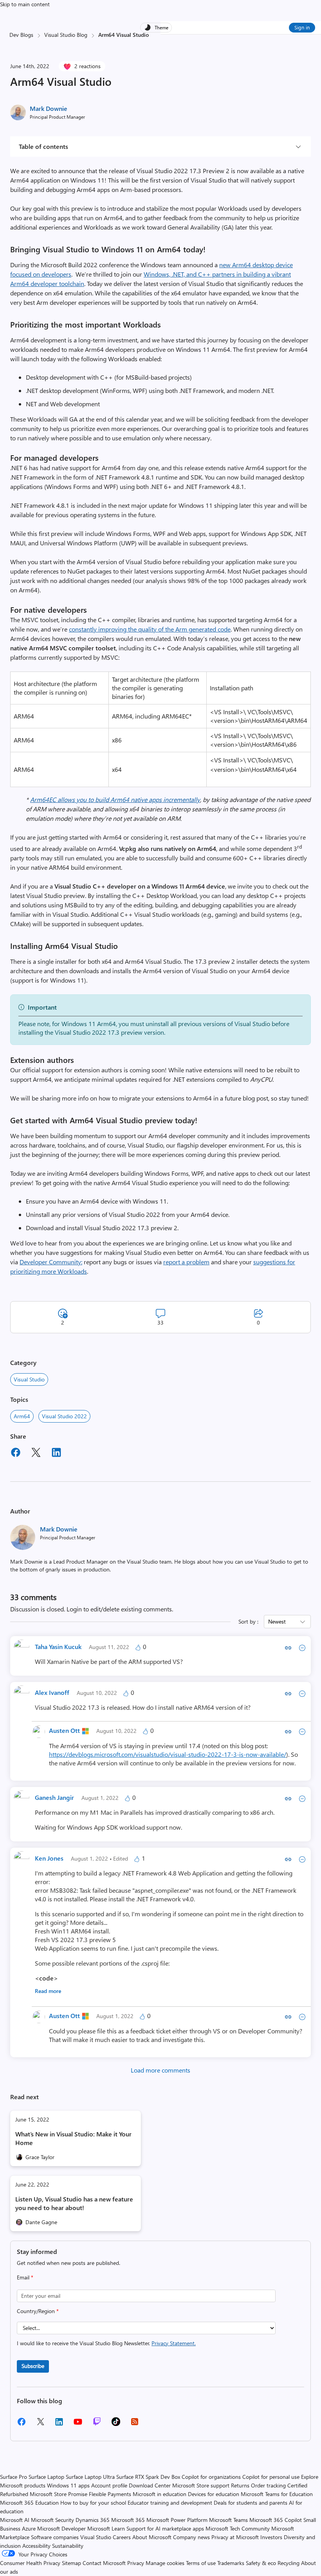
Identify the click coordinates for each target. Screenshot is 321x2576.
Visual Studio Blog (66, 35)
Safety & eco (261, 2563)
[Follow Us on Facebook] (22, 2425)
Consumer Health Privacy (30, 2563)
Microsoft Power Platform (177, 2520)
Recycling (289, 2563)
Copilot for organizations (211, 2477)
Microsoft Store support (201, 2485)
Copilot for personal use (271, 2477)
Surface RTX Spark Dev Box (148, 2477)
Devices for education (214, 2494)
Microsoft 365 (128, 2520)
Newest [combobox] (277, 1621)
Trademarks (231, 2563)
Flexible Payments (110, 2494)
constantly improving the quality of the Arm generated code (150, 629)
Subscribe (33, 2366)
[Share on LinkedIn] (56, 1454)
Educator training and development (170, 2503)
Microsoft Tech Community (238, 2528)
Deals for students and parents (251, 2503)
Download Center (150, 2485)
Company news (191, 2537)
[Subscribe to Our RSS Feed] (135, 2424)
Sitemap (71, 2563)
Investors (271, 2537)
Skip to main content (25, 4)
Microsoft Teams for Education (277, 2494)
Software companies (55, 2537)
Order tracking (268, 2485)
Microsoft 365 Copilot (276, 2520)
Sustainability (68, 2546)
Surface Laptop (46, 2477)
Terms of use (201, 2563)
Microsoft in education (160, 2494)
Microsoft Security (52, 2520)
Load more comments (160, 2070)
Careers (122, 2537)
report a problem (186, 1262)
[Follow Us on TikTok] (116, 2424)
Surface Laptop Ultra (90, 2477)
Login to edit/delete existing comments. (120, 1609)
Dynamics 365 (93, 2520)
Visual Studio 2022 (64, 1416)
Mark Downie (49, 108)
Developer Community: (51, 1262)
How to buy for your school (93, 2503)
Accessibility (36, 2546)
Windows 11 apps (68, 2485)
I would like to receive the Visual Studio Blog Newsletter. (106, 2343)
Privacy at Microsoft (235, 2537)
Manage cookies (165, 2563)
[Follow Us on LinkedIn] (59, 2425)
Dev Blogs (21, 35)
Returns (240, 2485)
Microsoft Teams (228, 2520)
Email (25, 2277)
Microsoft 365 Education (29, 2503)
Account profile (109, 2485)
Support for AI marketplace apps (165, 2528)
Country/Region (38, 2311)
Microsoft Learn (106, 2528)
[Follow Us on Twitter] (40, 2424)
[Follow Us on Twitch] (97, 2424)
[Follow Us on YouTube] (78, 2425)
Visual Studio (29, 1379)
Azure (29, 2528)
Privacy (136, 2563)
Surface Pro (14, 2477)
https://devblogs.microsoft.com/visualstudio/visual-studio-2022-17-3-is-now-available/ (168, 1754)
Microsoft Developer (61, 2528)
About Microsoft (152, 2537)
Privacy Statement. (174, 2343)
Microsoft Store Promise (59, 2494)
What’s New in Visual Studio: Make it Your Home (73, 2138)
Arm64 (22, 1416)
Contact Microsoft (104, 2563)
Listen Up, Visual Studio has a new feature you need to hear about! (74, 2203)
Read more (48, 1991)
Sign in (302, 27)
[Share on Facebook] (16, 1454)
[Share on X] (36, 1454)
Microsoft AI (15, 2520)
